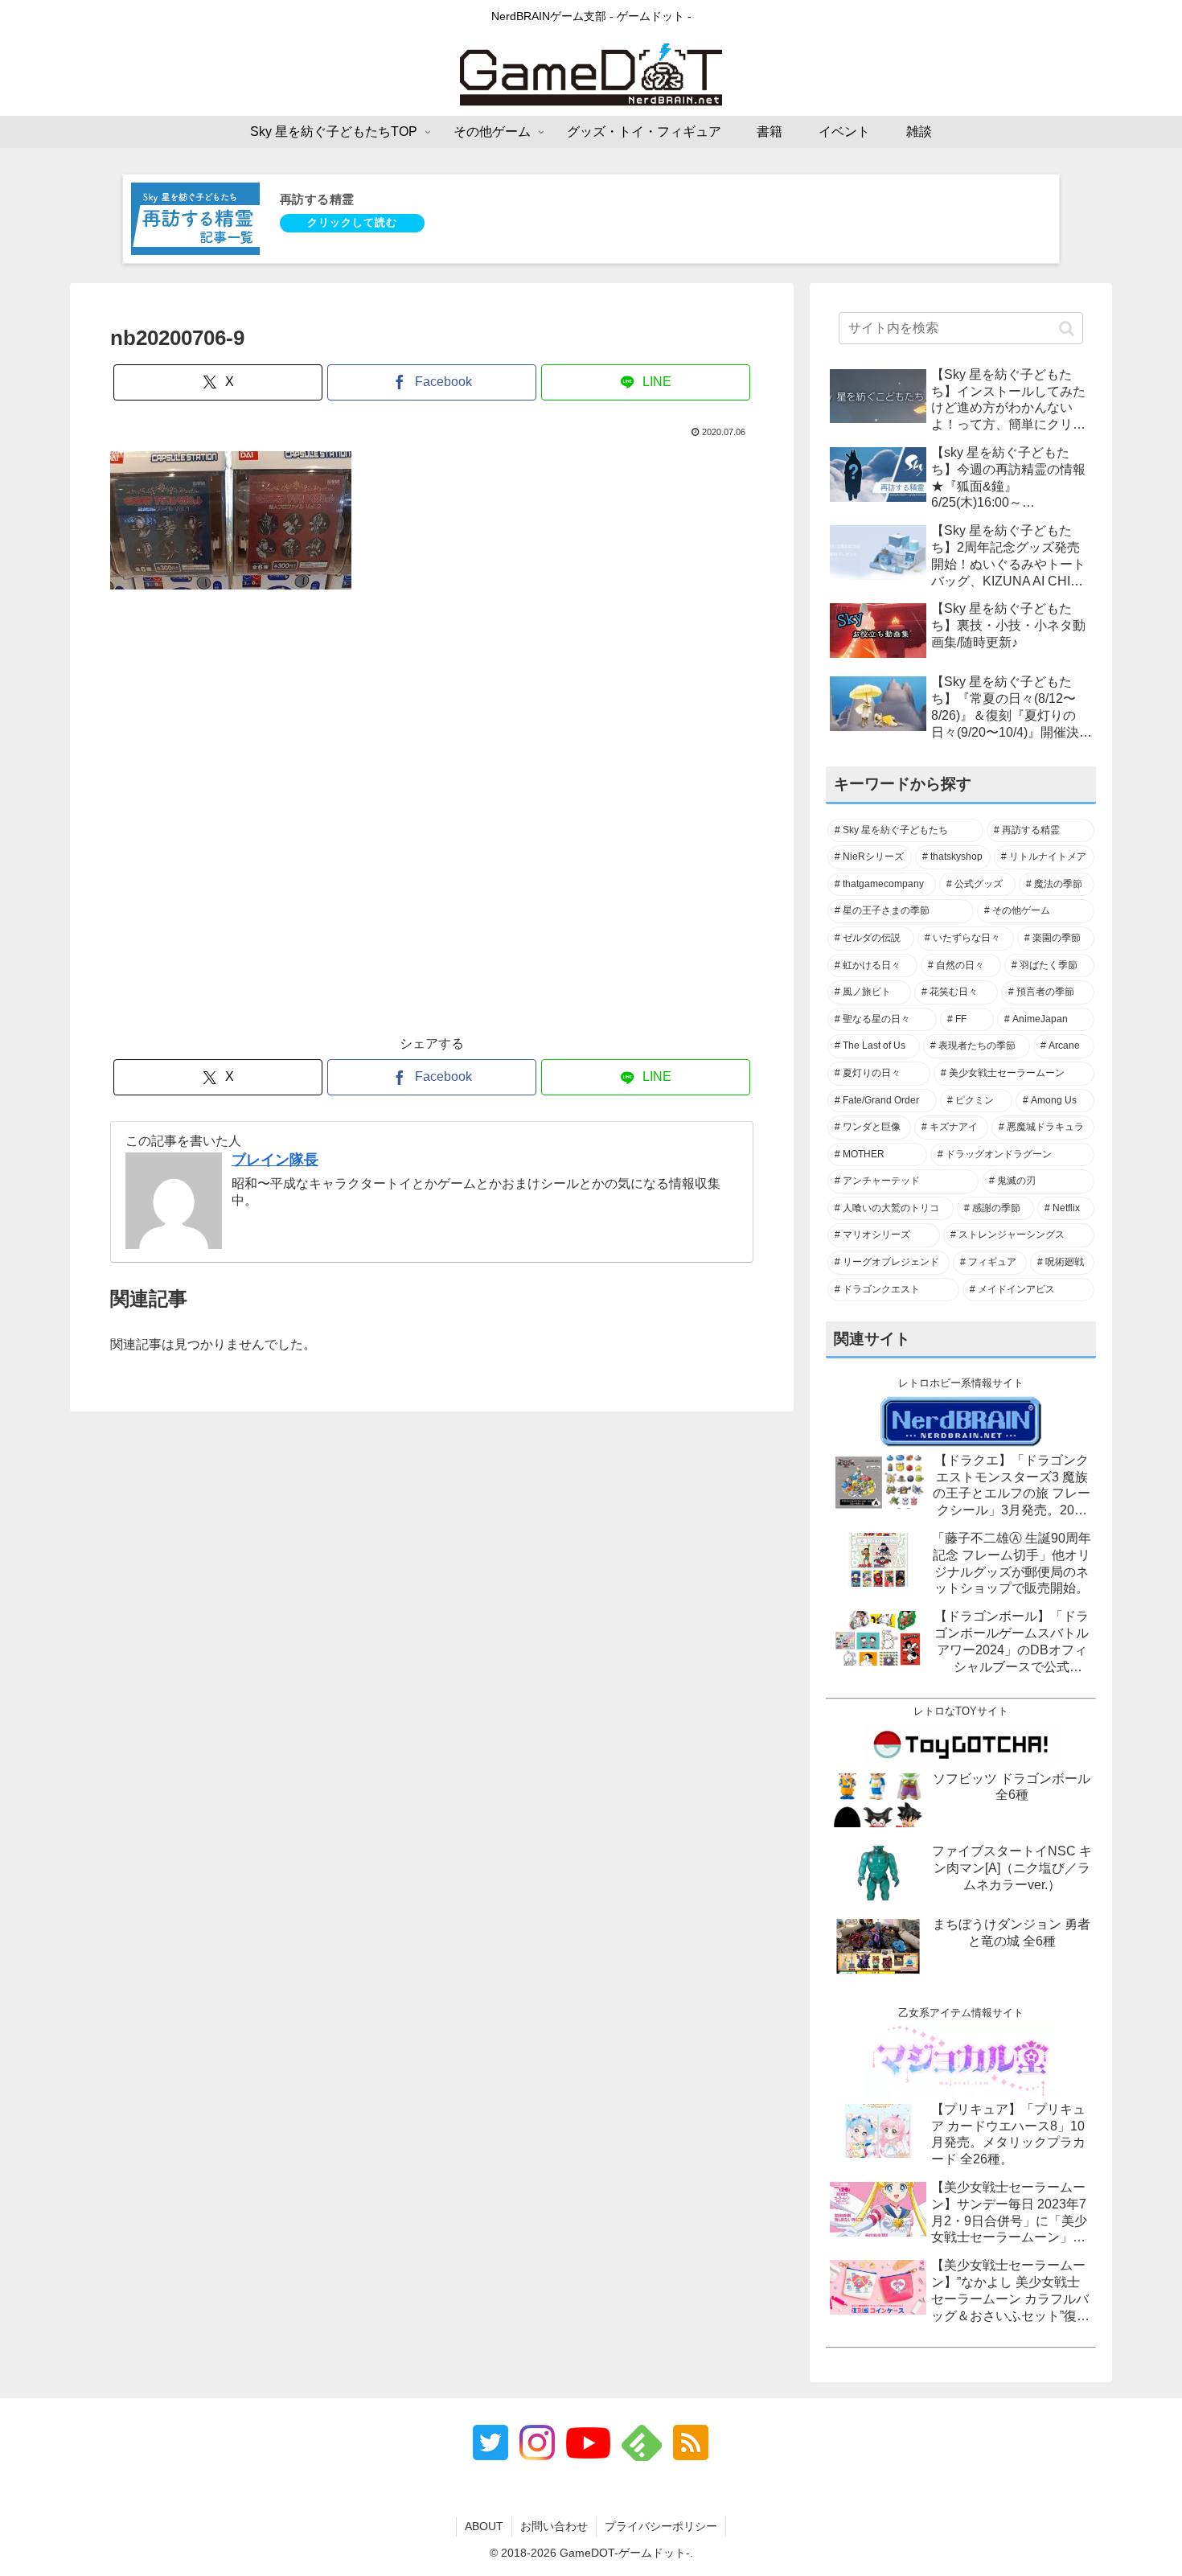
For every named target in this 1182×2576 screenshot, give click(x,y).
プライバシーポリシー (661, 2526)
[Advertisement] (432, 821)
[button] (1067, 328)
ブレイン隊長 (275, 1160)
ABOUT (484, 2526)
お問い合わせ (554, 2526)
